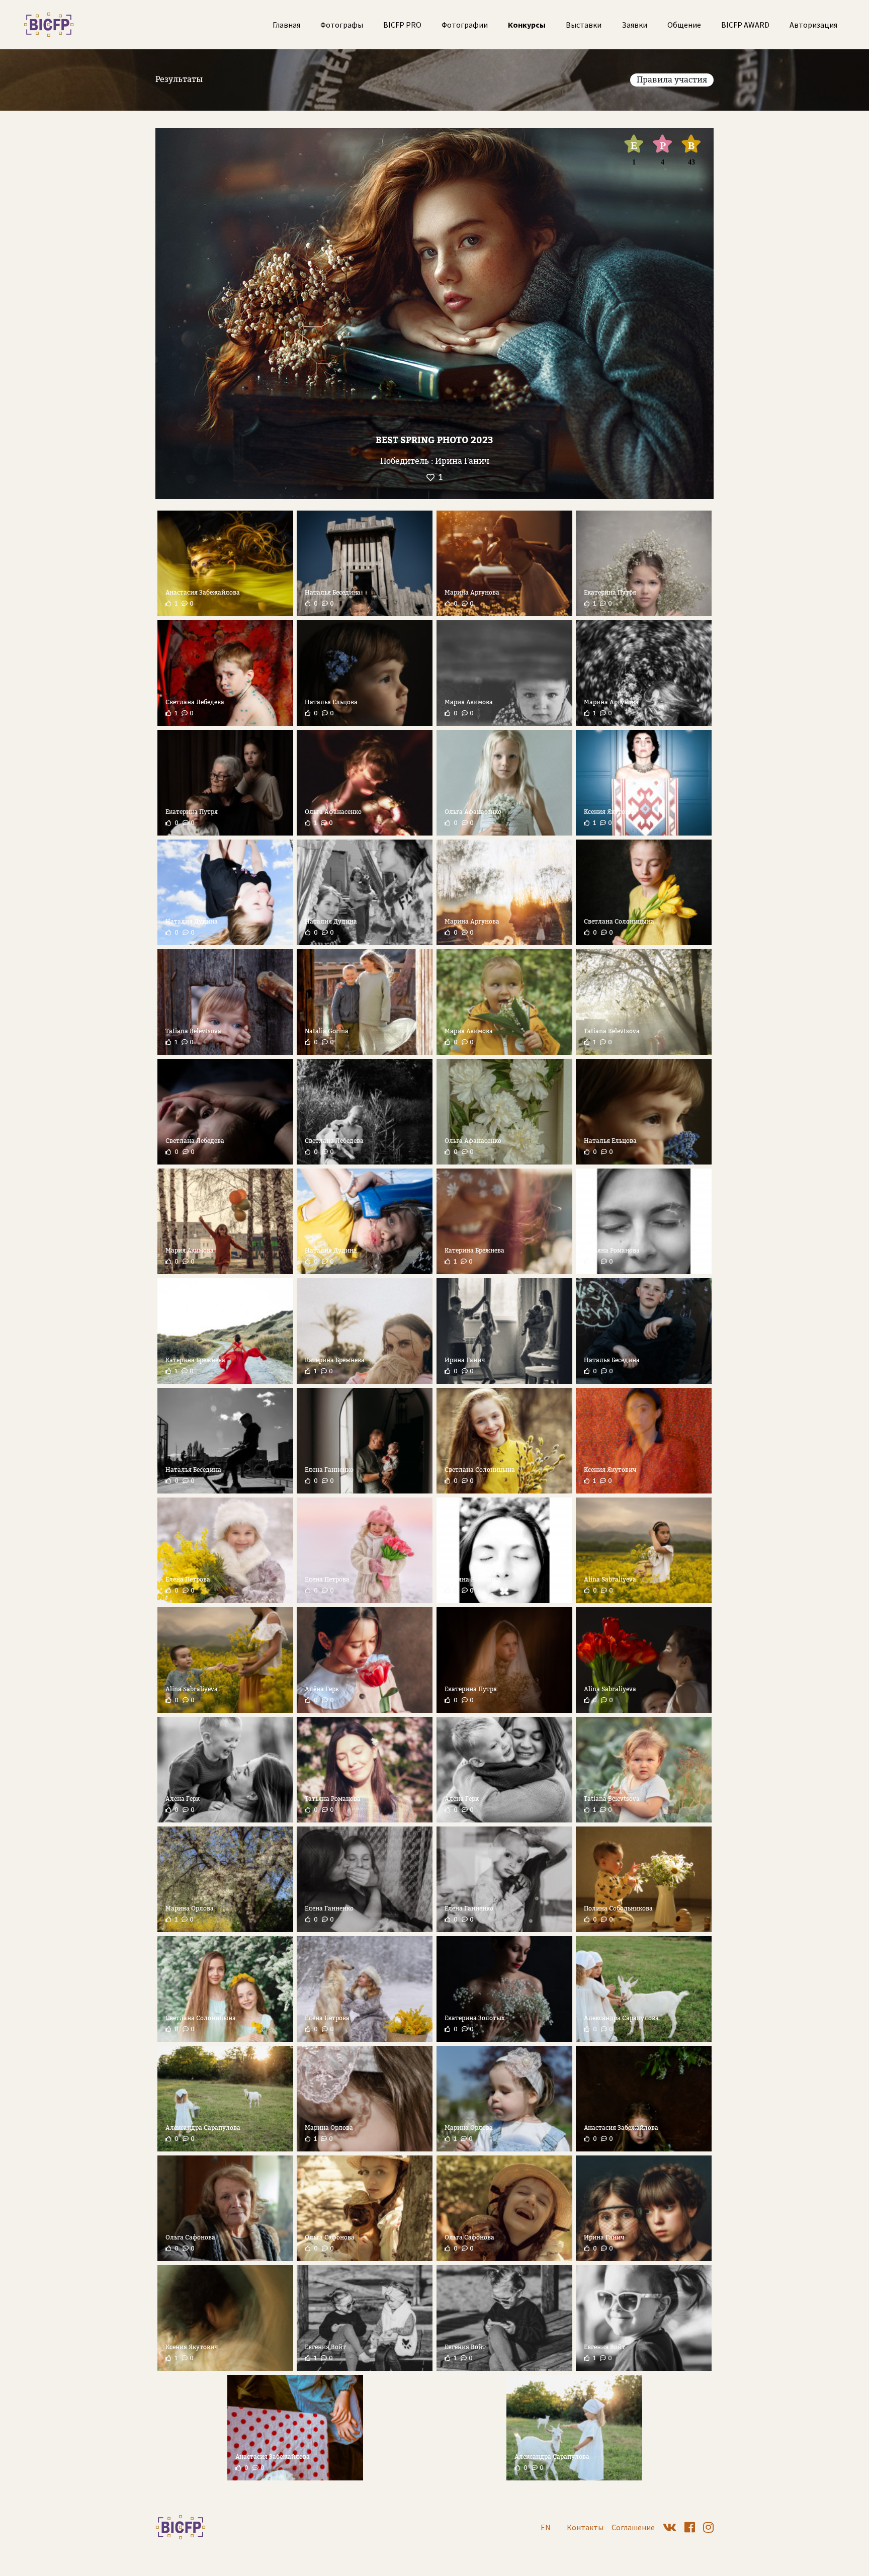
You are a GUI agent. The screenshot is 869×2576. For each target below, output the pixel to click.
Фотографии (465, 25)
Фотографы (342, 25)
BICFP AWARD (745, 25)
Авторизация (813, 25)
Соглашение (633, 2527)
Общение (684, 25)
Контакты (585, 2527)
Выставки (584, 25)
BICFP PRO (402, 25)
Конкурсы (527, 25)
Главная (286, 25)
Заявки (634, 25)
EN (546, 2527)
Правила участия (672, 80)
